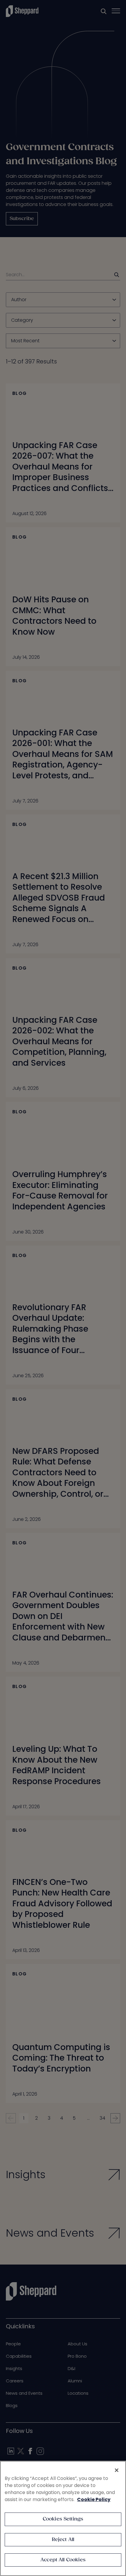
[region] (63, 2518)
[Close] (117, 2470)
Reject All (63, 2540)
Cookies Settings (63, 2519)
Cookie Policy (94, 2499)
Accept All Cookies (63, 2560)
